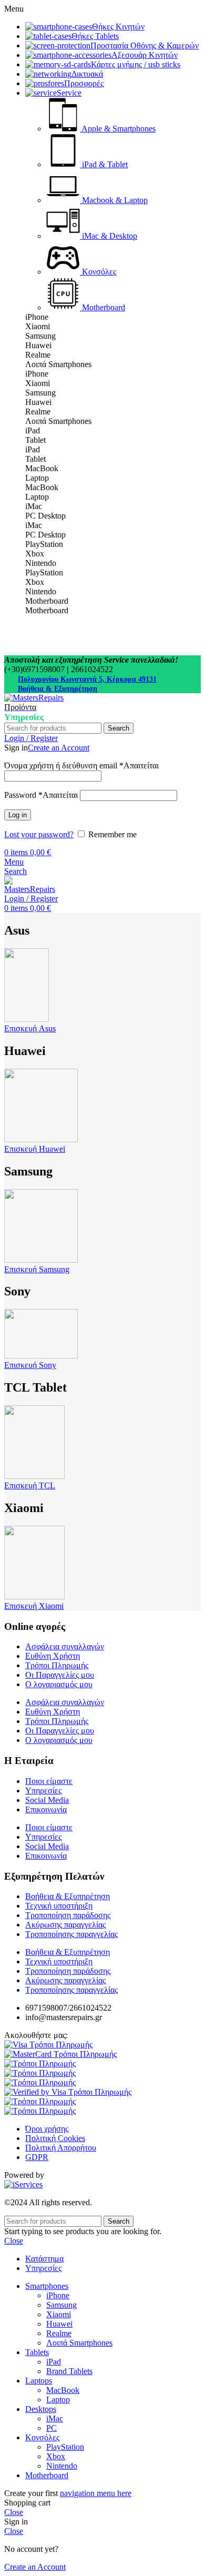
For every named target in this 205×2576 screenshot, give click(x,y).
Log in (18, 815)
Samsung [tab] (40, 336)
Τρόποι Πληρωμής (57, 1665)
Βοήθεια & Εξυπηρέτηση (58, 689)
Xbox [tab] (35, 554)
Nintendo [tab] (41, 563)
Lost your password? (39, 834)
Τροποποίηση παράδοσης (68, 1915)
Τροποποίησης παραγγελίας (71, 1934)
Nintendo (62, 2466)
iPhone (58, 2295)
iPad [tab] (33, 430)
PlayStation (65, 2447)
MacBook (63, 2390)
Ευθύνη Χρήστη (53, 1656)
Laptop (58, 2400)
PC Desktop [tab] (45, 516)
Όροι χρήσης (47, 2129)
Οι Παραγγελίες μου (60, 1675)
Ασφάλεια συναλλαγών (65, 1646)
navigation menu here (96, 2493)
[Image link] (48, 2045)
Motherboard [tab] (47, 601)
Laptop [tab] (37, 478)
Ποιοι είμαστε (49, 1781)
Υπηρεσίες (43, 1791)
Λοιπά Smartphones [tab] (58, 364)
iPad (54, 2362)
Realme (59, 2333)
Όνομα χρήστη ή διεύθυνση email (81, 765)
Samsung (61, 2305)
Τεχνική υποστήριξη (59, 1906)
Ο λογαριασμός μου (59, 1684)
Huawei (59, 2324)
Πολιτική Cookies (55, 2138)
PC (52, 2428)
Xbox (56, 2456)
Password (41, 795)
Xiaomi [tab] (38, 326)
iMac (55, 2418)
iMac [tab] (34, 506)
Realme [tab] (38, 355)
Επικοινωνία (46, 1809)
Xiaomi (59, 2314)
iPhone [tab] (37, 317)
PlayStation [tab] (44, 544)
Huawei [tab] (38, 345)
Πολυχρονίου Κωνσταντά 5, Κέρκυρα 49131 (87, 679)
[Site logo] (34, 698)
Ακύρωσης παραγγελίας (65, 1925)
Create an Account (59, 748)
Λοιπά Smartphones (79, 2343)
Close (14, 2241)
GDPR (37, 2157)
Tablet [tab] (35, 440)
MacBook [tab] (42, 468)
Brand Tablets (69, 2371)
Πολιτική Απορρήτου (61, 2148)
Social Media (47, 1800)
